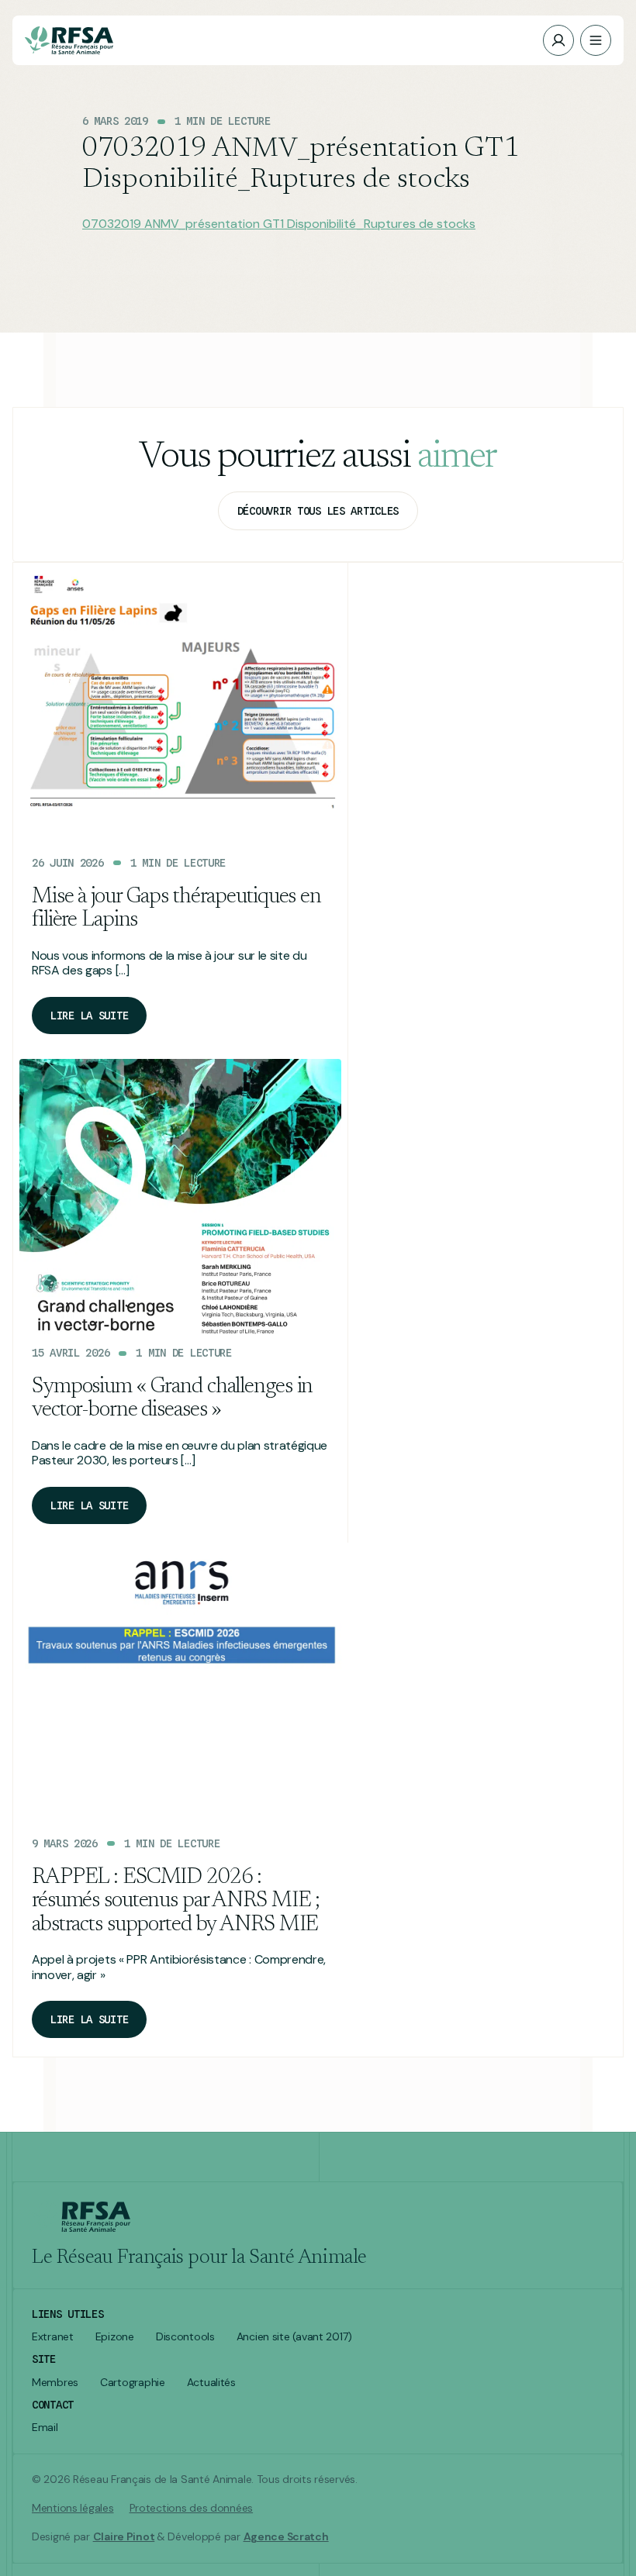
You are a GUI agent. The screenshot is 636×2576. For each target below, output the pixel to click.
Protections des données (192, 2508)
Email (45, 2428)
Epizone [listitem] (115, 2337)
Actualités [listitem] (211, 2383)
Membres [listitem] (55, 2383)
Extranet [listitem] (53, 2337)
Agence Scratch (286, 2536)
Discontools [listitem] (185, 2337)
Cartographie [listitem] (133, 2383)
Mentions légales (73, 2508)
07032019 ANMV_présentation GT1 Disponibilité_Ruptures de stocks (279, 224)
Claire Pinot (124, 2536)
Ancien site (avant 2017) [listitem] (294, 2337)
